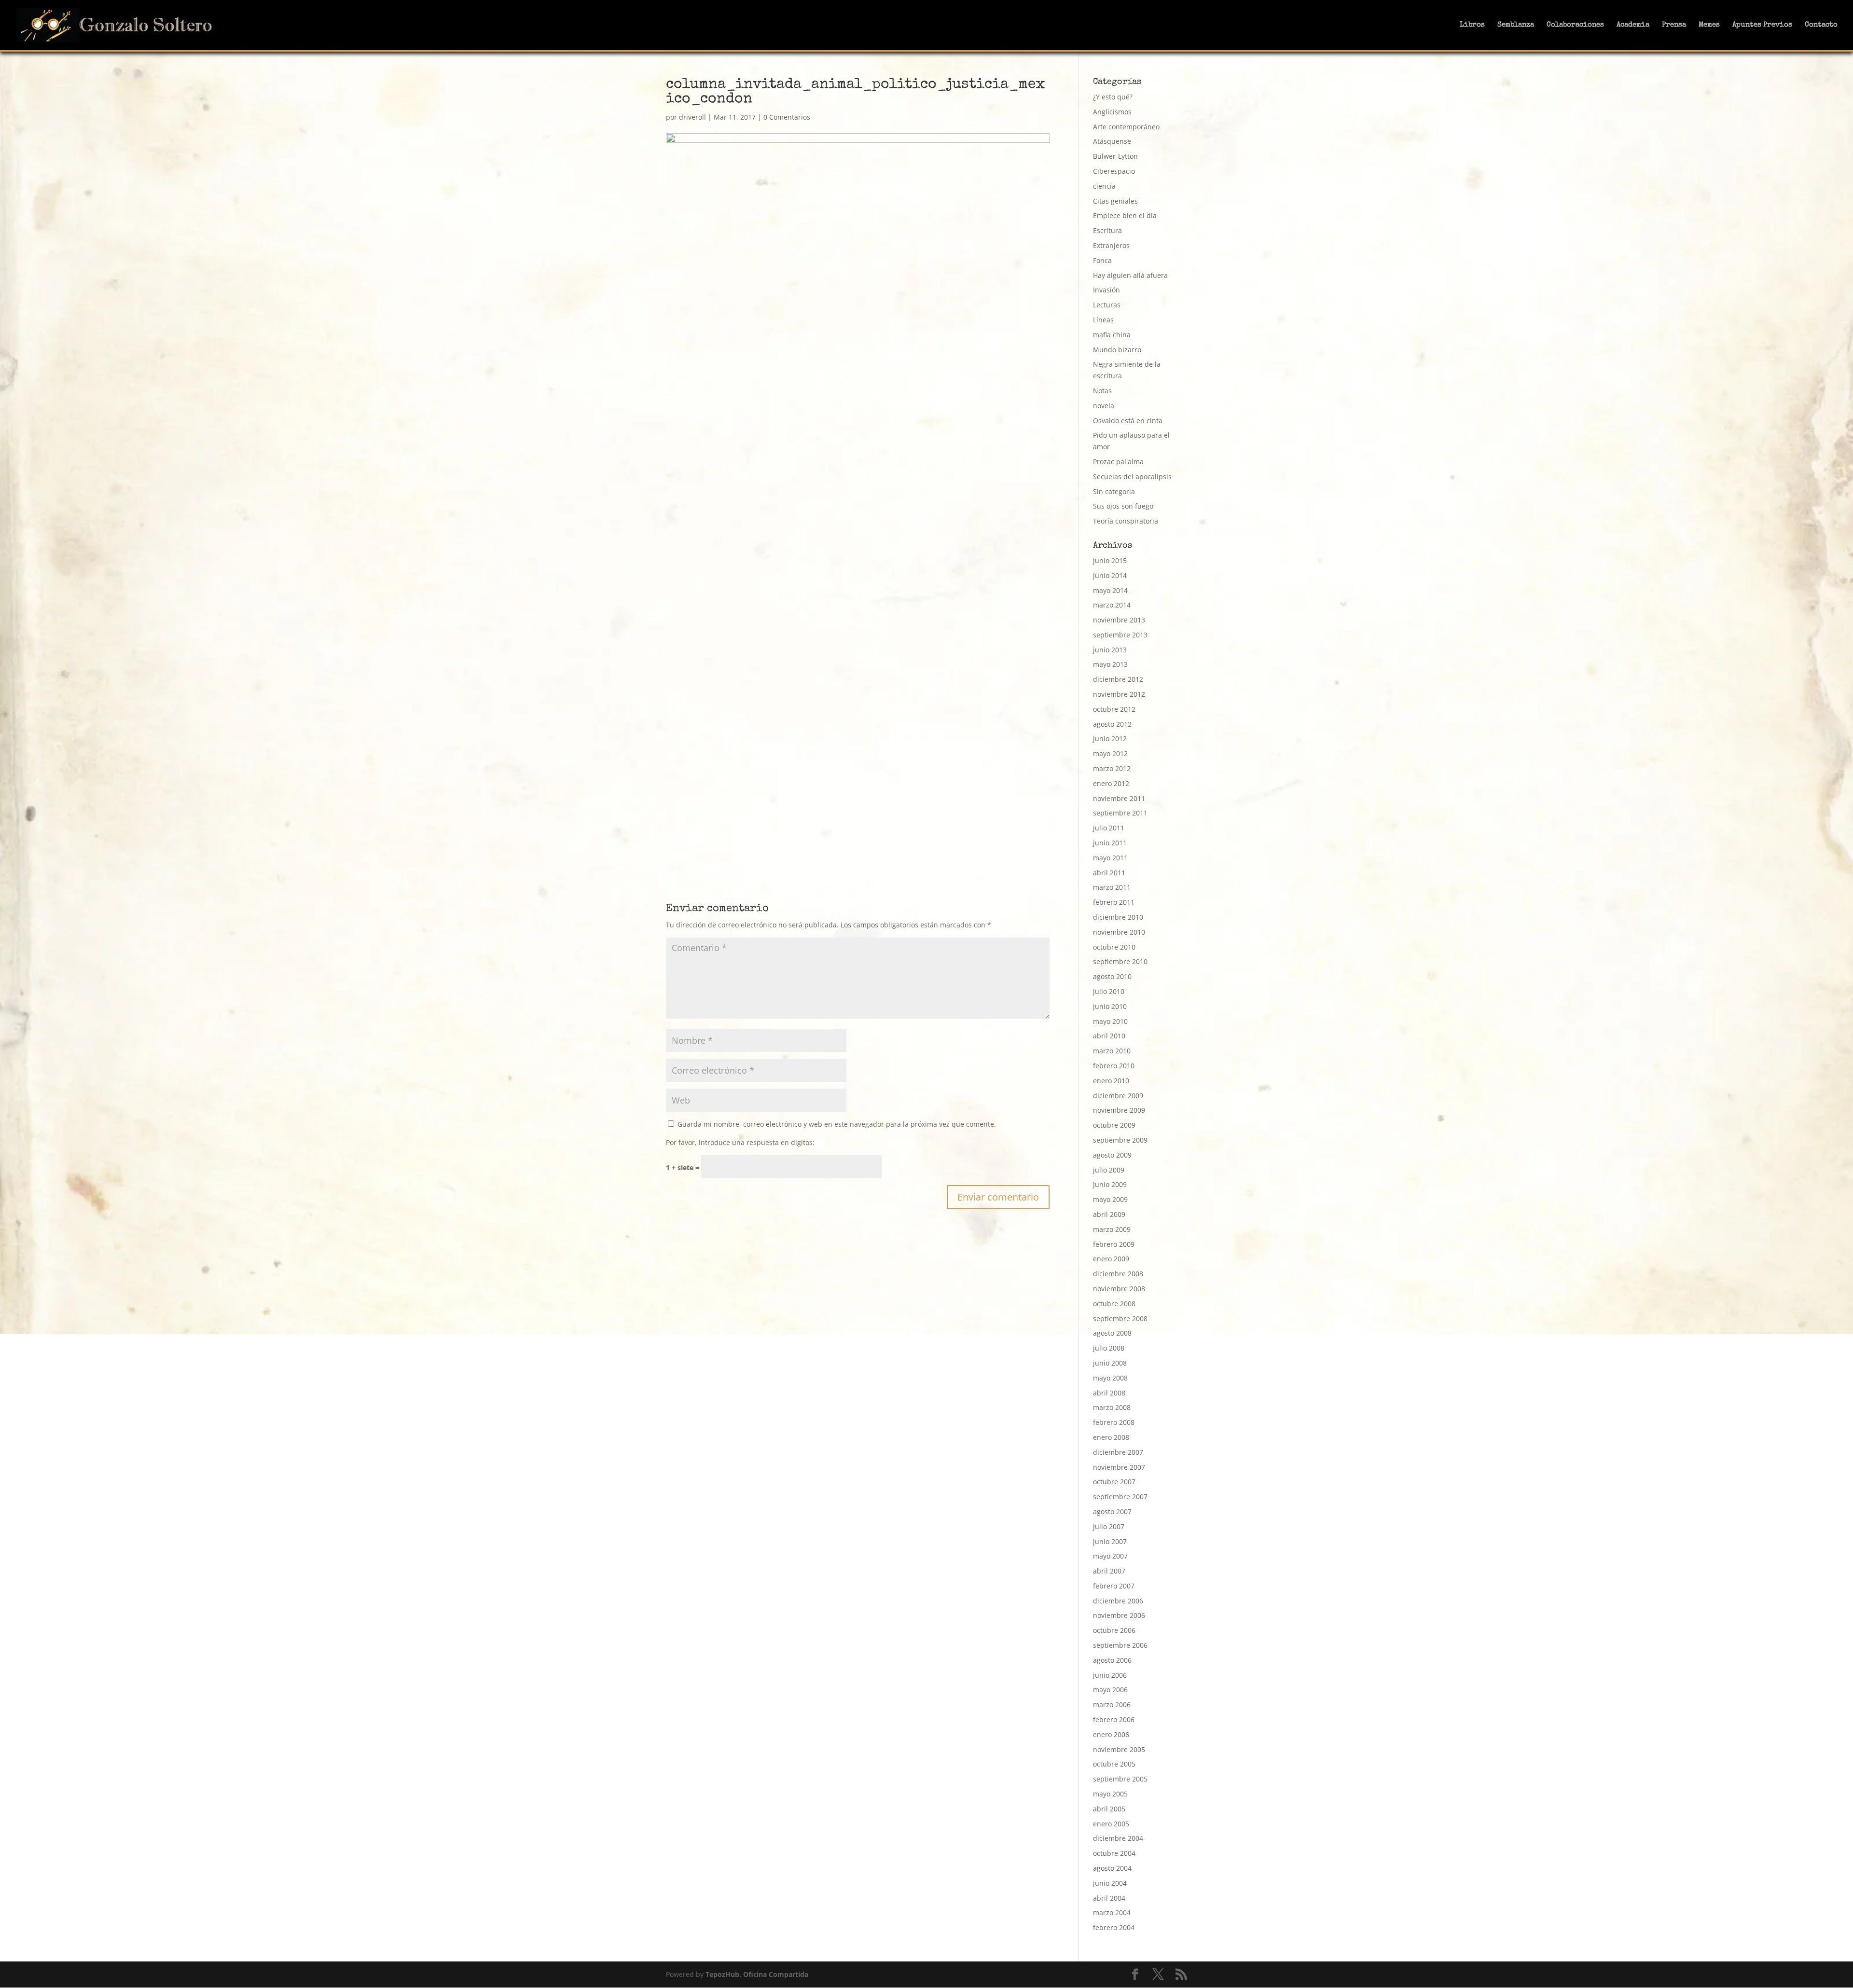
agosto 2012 (1112, 724)
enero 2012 (1111, 783)
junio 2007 (1110, 1541)
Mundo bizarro (1117, 350)
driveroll (692, 117)
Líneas (1103, 320)
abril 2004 (1109, 1898)
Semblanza (1516, 25)
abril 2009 (1109, 1214)
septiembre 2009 (1120, 1140)
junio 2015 (1110, 560)
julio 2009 (1109, 1170)
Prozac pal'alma (1118, 462)
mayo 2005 (1110, 1794)
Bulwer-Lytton (1115, 156)
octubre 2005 (1114, 1764)
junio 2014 (1110, 575)
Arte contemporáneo (1126, 127)
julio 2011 (1109, 828)
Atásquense (1112, 141)
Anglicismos (1112, 112)
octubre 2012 (1114, 709)
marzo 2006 (1112, 1705)
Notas (1102, 391)
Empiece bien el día (1125, 215)
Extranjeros (1111, 245)
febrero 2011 (1114, 902)
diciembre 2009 (1118, 1096)
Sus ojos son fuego (1123, 506)
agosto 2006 (1112, 1660)
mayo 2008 (1110, 1378)
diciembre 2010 (1118, 917)
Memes (1709, 25)
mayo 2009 (1110, 1199)
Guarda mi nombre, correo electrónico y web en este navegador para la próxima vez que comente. (837, 1124)
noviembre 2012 (1119, 694)
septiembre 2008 (1120, 1318)
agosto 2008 (1112, 1333)
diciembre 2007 (1118, 1452)
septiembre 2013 (1120, 635)
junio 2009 (1110, 1184)
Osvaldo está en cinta (1128, 421)
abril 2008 (1109, 1393)
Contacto (1821, 25)
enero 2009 (1111, 1259)
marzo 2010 (1112, 1051)
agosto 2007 (1112, 1512)
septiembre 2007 (1120, 1497)
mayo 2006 (1110, 1690)
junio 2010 (1110, 1006)
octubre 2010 (1114, 947)
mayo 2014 (1110, 590)
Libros (1472, 25)
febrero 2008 (1114, 1422)
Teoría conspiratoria (1126, 521)
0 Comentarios (787, 117)
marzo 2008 (1112, 1407)
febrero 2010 (1114, 1066)
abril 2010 (1109, 1036)
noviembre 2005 (1119, 1749)
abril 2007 (1109, 1571)
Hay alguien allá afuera (1130, 275)
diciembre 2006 (1118, 1601)
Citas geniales (1115, 201)
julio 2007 (1109, 1526)
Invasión (1106, 290)
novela (1104, 406)
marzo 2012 (1112, 768)
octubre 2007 (1114, 1482)
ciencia (1104, 186)
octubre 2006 (1114, 1630)
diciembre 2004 (1118, 1838)
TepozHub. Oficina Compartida (757, 1974)
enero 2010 (1111, 1081)
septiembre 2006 (1120, 1645)
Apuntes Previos (1762, 25)
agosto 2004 (1112, 1868)
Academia (1633, 25)
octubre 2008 (1114, 1304)
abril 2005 (1109, 1809)
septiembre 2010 (1120, 961)
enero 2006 (1111, 1734)
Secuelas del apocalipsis (1132, 476)
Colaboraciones (1575, 25)
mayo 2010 (1110, 1021)
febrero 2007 (1114, 1586)
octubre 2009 (1114, 1125)
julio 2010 (1109, 991)
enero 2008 (1111, 1437)
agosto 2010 (1112, 976)
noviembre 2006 (1119, 1615)
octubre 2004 (1114, 1853)
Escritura (1107, 230)
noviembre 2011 (1119, 798)
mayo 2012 (1110, 753)
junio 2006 (1110, 1675)
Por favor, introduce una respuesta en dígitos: (740, 1142)
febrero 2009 (1114, 1244)
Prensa (1674, 25)
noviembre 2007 (1119, 1467)
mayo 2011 (1110, 858)
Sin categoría (1114, 491)
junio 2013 (1110, 650)
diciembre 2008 (1118, 1274)
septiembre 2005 (1120, 1779)
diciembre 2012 (1118, 679)
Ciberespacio (1114, 171)
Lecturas (1107, 305)
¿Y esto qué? (1113, 97)
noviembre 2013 (1119, 620)
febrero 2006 (1114, 1719)
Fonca (1102, 260)
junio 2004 (1110, 1883)
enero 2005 (1111, 1824)
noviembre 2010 (1119, 932)
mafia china (1112, 335)
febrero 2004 (1114, 1927)
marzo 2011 (1112, 887)
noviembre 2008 (1119, 1289)
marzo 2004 (1112, 1912)
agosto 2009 (1112, 1155)
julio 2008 (1109, 1348)
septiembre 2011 (1120, 813)
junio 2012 (1110, 739)
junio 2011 (1110, 843)
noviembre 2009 (1119, 1110)
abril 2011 (1109, 873)
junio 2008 (1110, 1363)
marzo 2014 (1112, 605)
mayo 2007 (1110, 1556)
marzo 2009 (1112, 1229)
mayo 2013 (1110, 664)
